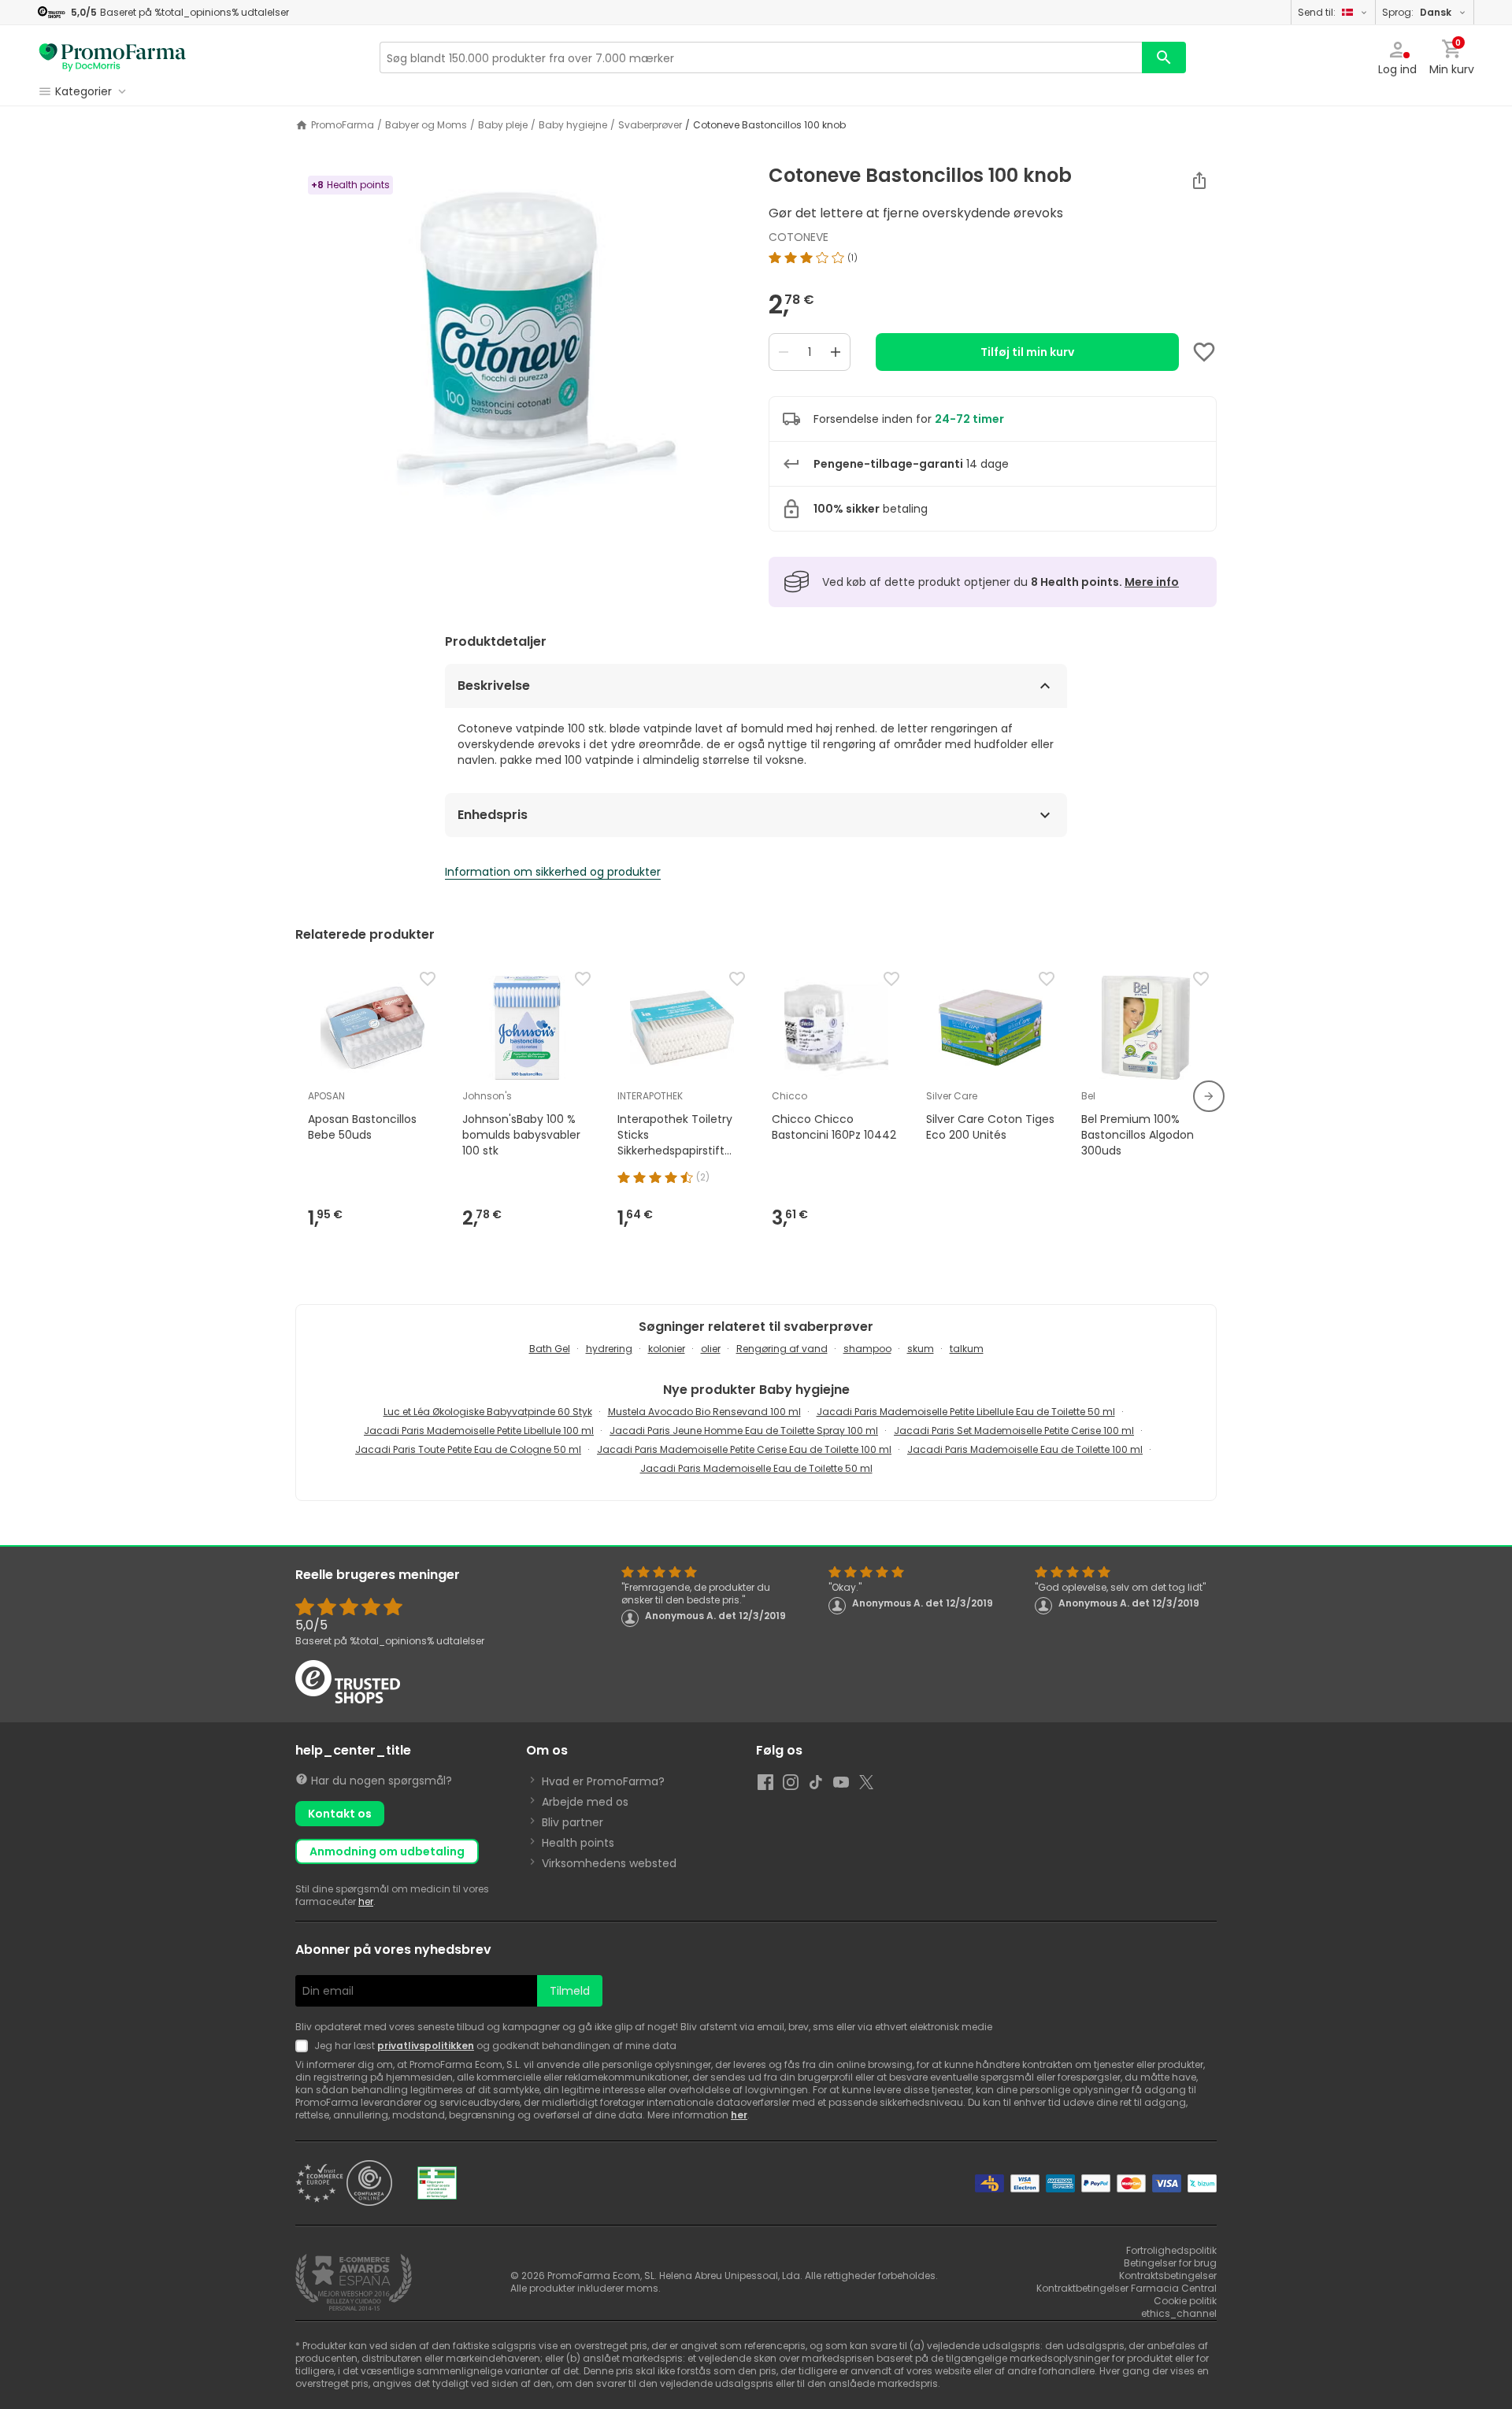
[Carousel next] (1209, 1096)
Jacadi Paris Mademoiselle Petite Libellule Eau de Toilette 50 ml (966, 1412)
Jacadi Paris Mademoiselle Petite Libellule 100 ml (479, 1431)
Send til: (1317, 12)
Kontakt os (340, 1814)
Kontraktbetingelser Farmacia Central (1127, 2288)
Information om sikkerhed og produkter (553, 872)
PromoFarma (343, 125)
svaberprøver (650, 125)
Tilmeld (570, 1991)
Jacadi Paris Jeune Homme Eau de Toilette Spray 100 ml (744, 1431)
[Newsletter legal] (305, 2046)
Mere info (1152, 582)
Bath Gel (550, 1349)
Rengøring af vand (782, 1349)
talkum (967, 1349)
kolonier (667, 1349)
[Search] (1164, 57)
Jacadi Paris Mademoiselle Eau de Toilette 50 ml (756, 1468)
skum (921, 1349)
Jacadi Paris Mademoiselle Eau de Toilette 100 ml (1025, 1449)
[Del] (1199, 180)
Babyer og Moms (426, 125)
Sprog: (1417, 12)
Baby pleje (503, 125)
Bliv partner (573, 1822)
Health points (578, 1843)
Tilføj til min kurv (1027, 352)
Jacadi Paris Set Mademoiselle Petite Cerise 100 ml (1014, 1431)
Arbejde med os (585, 1802)
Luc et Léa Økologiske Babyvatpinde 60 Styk (488, 1412)
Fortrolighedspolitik (1171, 2250)
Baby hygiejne (573, 125)
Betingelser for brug (1170, 2263)
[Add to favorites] (1204, 352)
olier (711, 1349)
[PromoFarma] (113, 57)
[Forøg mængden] (836, 352)
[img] (519, 361)
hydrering (609, 1349)
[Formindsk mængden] (784, 352)
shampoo (867, 1349)
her (366, 1901)
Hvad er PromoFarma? (603, 1781)
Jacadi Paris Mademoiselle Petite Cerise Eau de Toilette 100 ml (744, 1449)
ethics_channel (1179, 2313)
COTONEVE (799, 237)
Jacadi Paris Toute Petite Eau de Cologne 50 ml (468, 1449)
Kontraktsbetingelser (1168, 2276)
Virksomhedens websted (609, 1863)
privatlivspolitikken (426, 2046)
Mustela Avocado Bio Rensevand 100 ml (704, 1412)
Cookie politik (1185, 2301)
